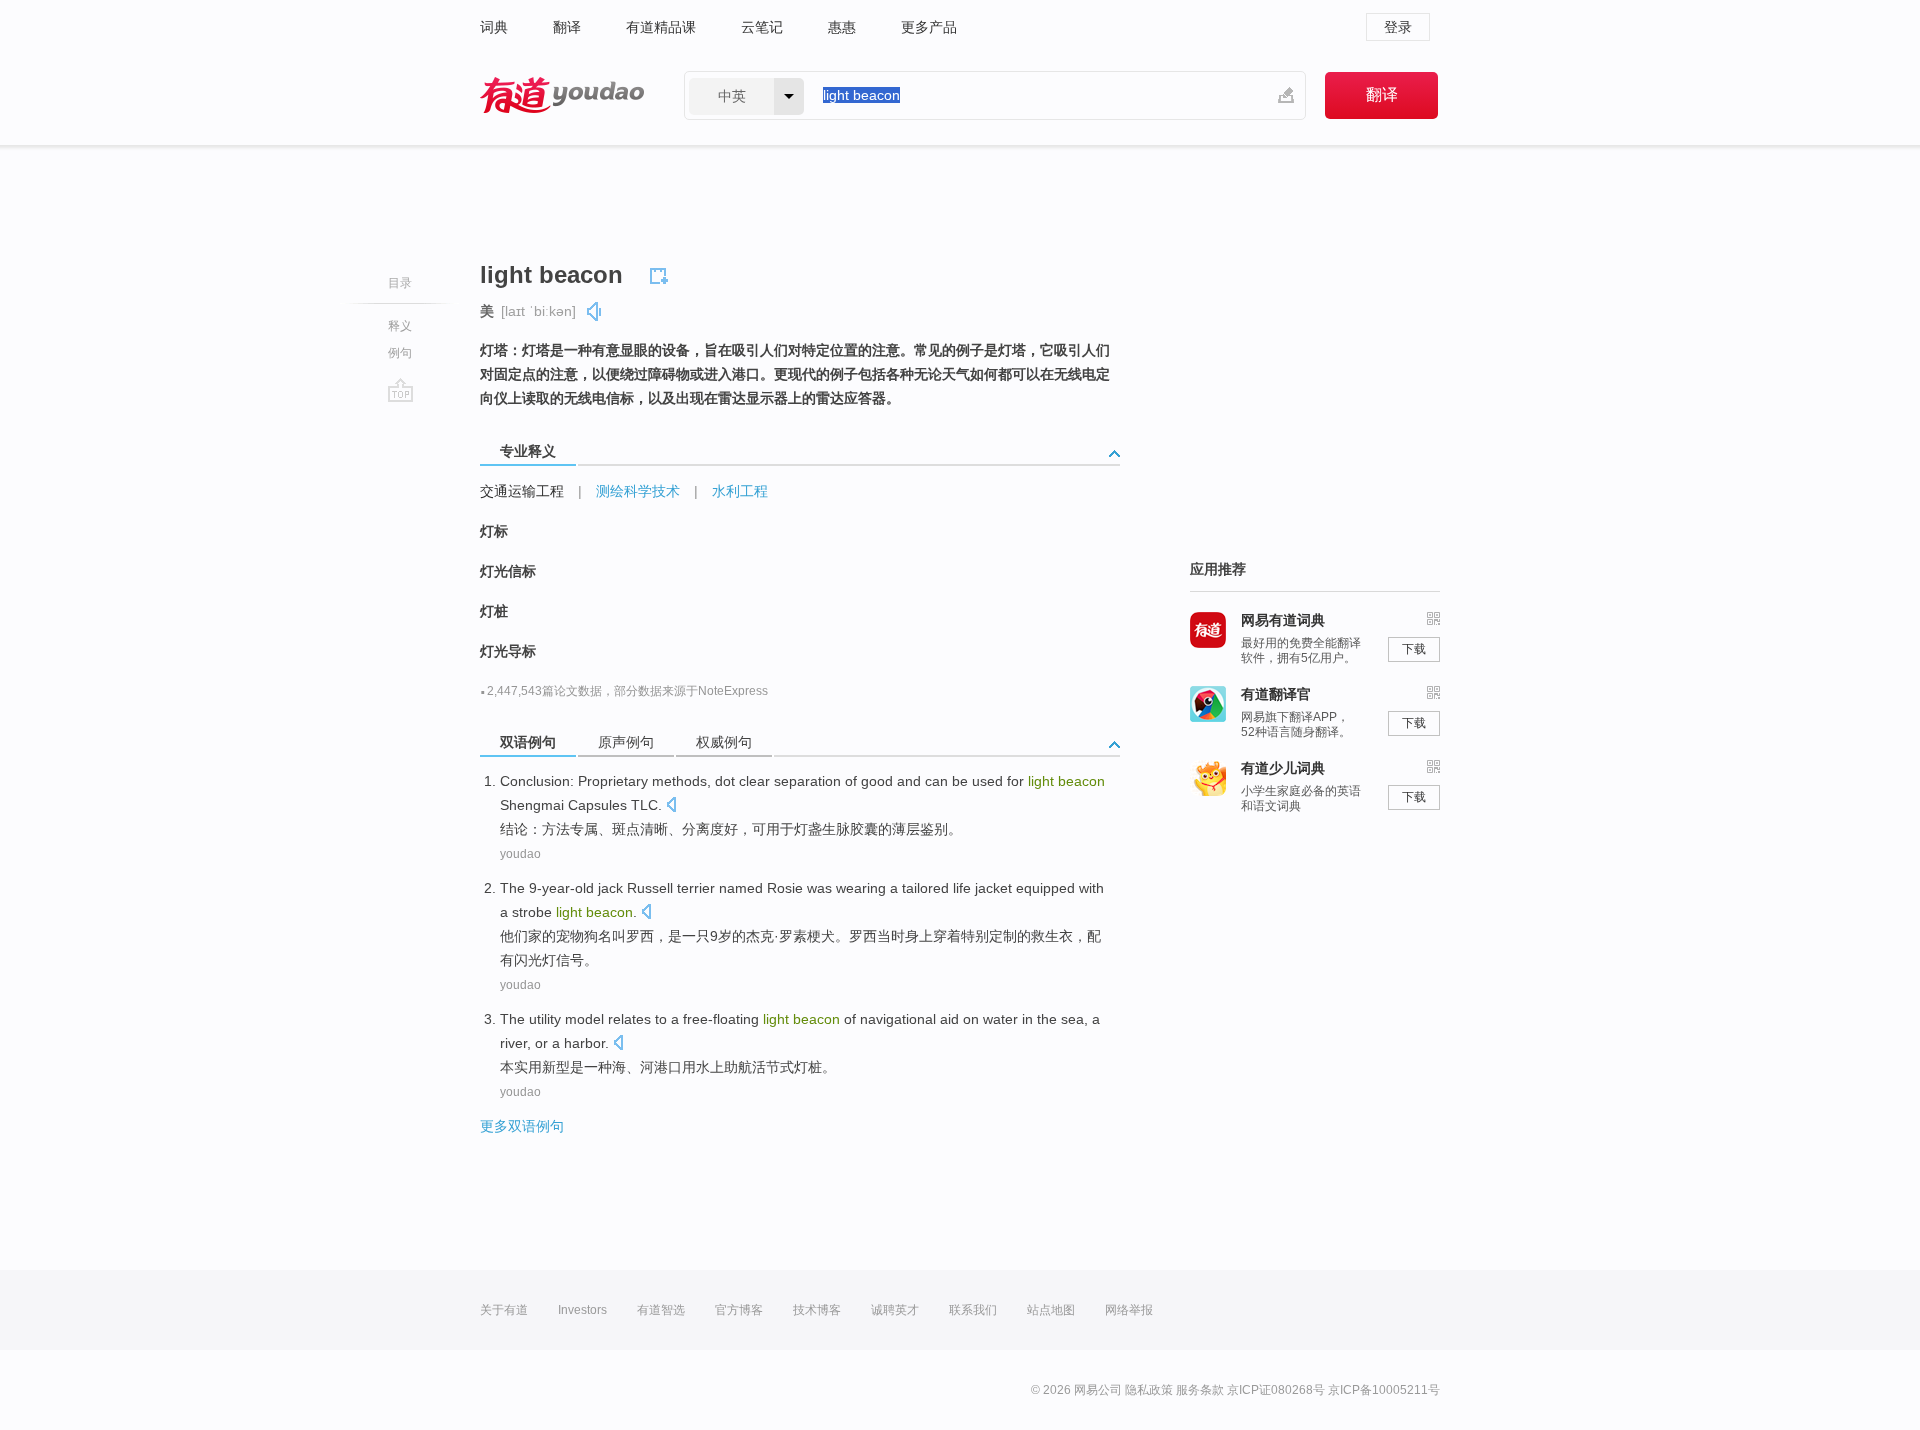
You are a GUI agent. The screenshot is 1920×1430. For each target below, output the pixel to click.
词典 (494, 27)
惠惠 (842, 27)
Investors (582, 1310)
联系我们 (973, 1310)
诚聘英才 (895, 1310)
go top (400, 390)
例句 (400, 353)
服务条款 (1200, 1390)
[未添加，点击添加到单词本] (662, 273)
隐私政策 (1149, 1390)
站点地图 (1051, 1310)
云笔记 (762, 27)
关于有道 (504, 1310)
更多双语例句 (522, 1126)
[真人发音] (595, 311)
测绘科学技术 (638, 491)
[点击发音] (671, 806)
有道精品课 (661, 27)
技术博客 (817, 1310)
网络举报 (1129, 1310)
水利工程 (740, 491)
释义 (400, 326)
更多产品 (929, 27)
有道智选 (661, 1310)
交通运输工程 (522, 491)
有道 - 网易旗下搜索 (562, 95)
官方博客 (739, 1310)
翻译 (567, 27)
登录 (1398, 27)
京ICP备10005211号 (1384, 1390)
